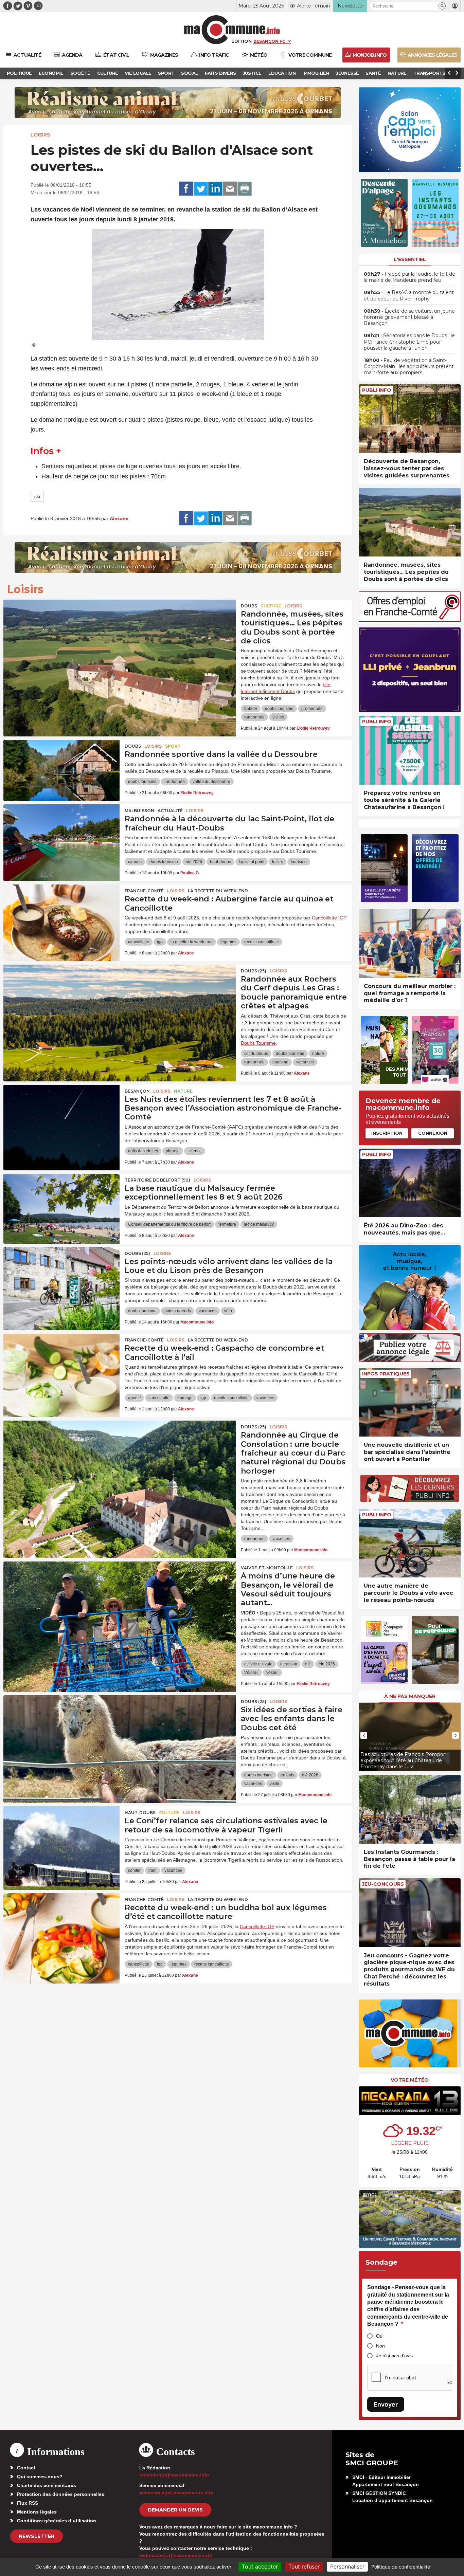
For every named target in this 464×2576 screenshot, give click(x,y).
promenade (312, 709)
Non (380, 2346)
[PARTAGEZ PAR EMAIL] (230, 189)
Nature (183, 1091)
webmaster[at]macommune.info (176, 2555)
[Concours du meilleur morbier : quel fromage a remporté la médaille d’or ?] (410, 943)
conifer (134, 1870)
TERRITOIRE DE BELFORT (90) (157, 1180)
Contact (26, 2468)
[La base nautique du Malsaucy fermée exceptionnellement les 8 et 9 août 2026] (61, 1204)
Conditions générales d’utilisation (57, 2521)
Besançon (137, 1091)
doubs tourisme (279, 709)
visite (274, 1784)
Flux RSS (28, 2503)
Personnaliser (347, 2566)
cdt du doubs (256, 1054)
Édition (242, 41)
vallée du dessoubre (211, 782)
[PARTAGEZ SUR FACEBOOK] (186, 189)
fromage (185, 1398)
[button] (442, 6)
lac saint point (252, 862)
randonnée (254, 717)
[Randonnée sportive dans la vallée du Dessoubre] (61, 770)
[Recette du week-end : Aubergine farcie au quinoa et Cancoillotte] (61, 915)
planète (173, 1151)
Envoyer (386, 2404)
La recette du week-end (218, 891)
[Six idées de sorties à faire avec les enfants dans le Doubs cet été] (120, 1726)
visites (278, 717)
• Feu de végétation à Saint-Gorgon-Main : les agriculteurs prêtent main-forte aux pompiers (409, 366)
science (195, 1151)
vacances (305, 1062)
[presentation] (364, 1735)
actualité (170, 811)
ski (37, 496)
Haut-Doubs (140, 1813)
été (308, 1664)
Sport (173, 746)
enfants (287, 1775)
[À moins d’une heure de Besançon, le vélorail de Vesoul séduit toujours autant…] (120, 1592)
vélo (228, 1311)
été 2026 (194, 862)
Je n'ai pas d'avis (394, 2356)
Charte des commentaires (47, 2485)
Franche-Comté (144, 891)
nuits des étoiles (143, 1151)
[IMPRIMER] (245, 189)
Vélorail (251, 1673)
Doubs (249, 606)
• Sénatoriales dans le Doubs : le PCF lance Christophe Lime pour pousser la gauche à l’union (409, 342)
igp (160, 942)
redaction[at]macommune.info (174, 2475)
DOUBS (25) (254, 971)
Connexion (433, 1133)
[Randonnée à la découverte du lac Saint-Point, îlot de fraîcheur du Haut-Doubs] (61, 835)
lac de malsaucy (259, 1224)
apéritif (134, 1398)
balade (251, 709)
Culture (271, 606)
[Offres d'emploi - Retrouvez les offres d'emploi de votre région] (410, 620)
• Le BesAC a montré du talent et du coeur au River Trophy (409, 295)
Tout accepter (260, 2566)
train (153, 1870)
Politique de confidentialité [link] (401, 2567)
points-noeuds (178, 1311)
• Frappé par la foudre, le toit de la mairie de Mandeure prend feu (409, 277)
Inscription (387, 1133)
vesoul (272, 1673)
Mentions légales (37, 2512)
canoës (135, 862)
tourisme (299, 862)
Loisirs (40, 135)
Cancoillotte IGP (329, 918)
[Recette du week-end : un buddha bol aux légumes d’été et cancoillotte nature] (61, 1924)
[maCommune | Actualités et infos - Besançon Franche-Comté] (232, 30)
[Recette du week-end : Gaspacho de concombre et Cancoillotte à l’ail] (61, 1364)
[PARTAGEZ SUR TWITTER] (201, 189)
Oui (380, 2336)
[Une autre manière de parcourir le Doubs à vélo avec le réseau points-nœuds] (410, 1543)
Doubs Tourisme (258, 1043)
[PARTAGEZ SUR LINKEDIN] (215, 189)
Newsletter (37, 2536)
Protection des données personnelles (61, 2494)
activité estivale (258, 1664)
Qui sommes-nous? (40, 2477)
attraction (289, 1664)
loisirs (278, 862)
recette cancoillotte (262, 942)
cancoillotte (139, 942)
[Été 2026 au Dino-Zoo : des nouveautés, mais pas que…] (410, 1183)
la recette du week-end (192, 942)
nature (318, 1054)
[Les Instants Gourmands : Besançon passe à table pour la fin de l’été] (410, 1809)
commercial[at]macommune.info (176, 2492)
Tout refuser (304, 2566)
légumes (228, 942)
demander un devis (175, 2510)
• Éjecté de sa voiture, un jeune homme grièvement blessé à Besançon (409, 317)
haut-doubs (220, 862)
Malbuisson (139, 811)
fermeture (227, 1224)
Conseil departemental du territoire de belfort (169, 1224)
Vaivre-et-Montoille (267, 1568)
